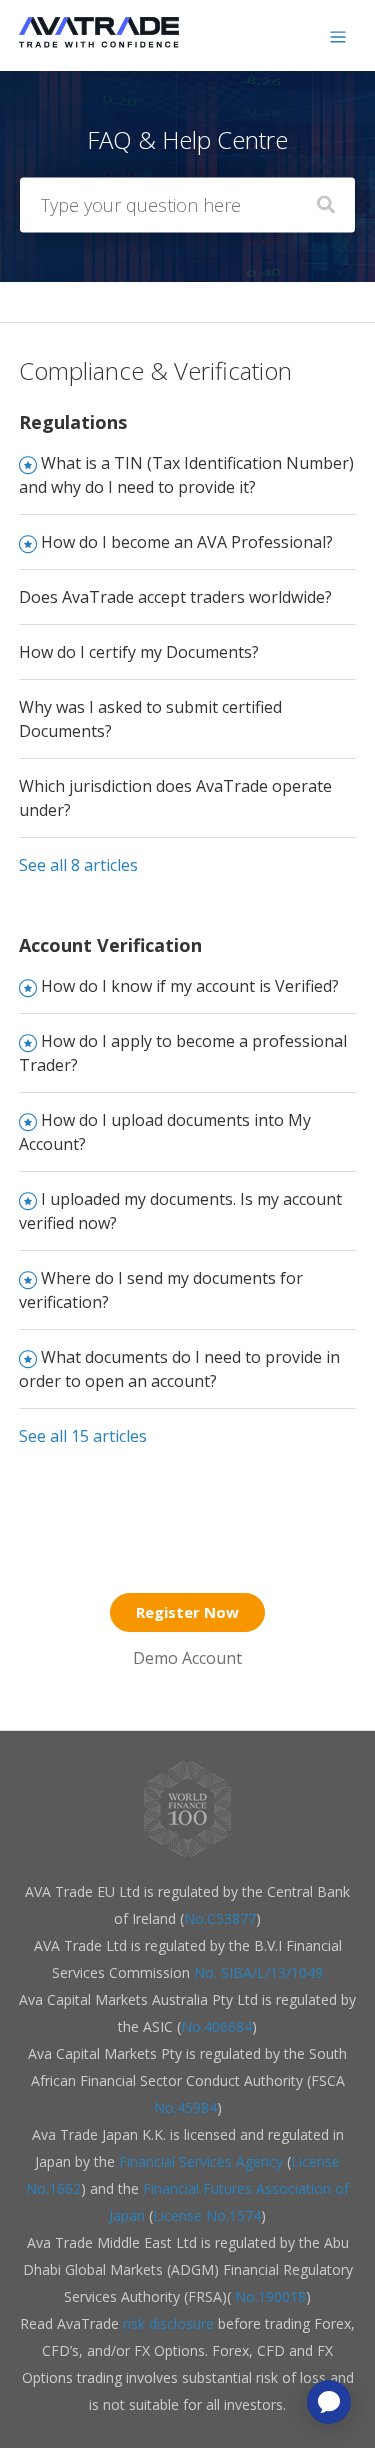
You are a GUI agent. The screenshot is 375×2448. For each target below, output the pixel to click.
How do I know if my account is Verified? (190, 986)
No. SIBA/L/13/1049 (258, 1972)
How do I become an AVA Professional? (187, 542)
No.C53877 (220, 1918)
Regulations (73, 422)
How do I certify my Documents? (139, 652)
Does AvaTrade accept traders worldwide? (175, 597)
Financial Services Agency (201, 2161)
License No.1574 (207, 2215)
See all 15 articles (83, 1436)
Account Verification (110, 945)
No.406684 (216, 2026)
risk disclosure (170, 2323)
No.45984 (185, 2107)
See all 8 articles (78, 865)
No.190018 (268, 2296)
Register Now (187, 1612)
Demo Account (187, 1658)
